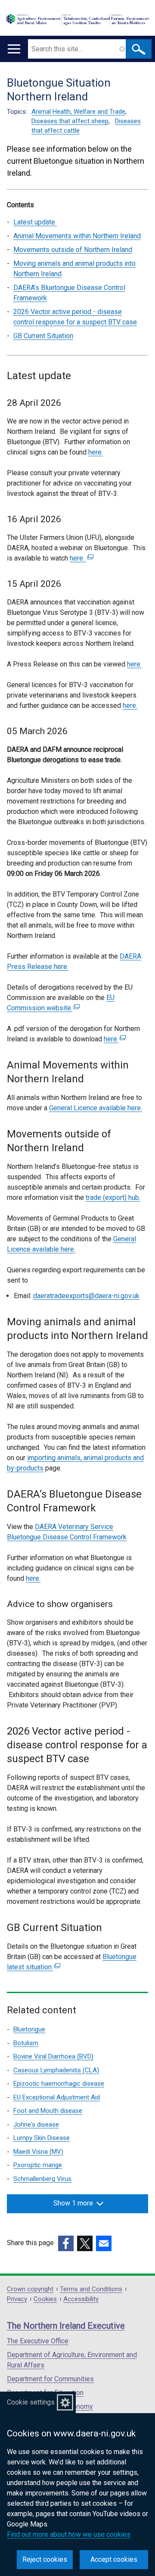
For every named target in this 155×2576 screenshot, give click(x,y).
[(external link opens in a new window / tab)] (66, 2243)
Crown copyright (30, 2289)
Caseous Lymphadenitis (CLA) (56, 2070)
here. (96, 452)
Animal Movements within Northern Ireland (77, 236)
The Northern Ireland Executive (66, 2326)
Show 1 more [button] (73, 2203)
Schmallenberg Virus (42, 2179)
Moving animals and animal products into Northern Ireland (74, 269)
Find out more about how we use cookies (69, 2534)
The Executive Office (38, 2341)
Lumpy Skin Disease (42, 2138)
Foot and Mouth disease (48, 2111)
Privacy (17, 2299)
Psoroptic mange (38, 2165)
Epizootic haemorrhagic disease (59, 2084)
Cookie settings (31, 2402)
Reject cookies (45, 2559)
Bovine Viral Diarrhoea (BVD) (53, 2056)
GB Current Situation (43, 336)
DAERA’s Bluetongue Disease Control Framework (69, 293)
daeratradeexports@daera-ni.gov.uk (86, 1296)
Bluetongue (29, 2029)
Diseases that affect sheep (70, 121)
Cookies (45, 2299)
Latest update (35, 222)
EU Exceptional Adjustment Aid (57, 2097)
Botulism (26, 2043)
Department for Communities (50, 2379)
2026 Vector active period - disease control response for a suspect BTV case (75, 317)
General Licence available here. (96, 1108)
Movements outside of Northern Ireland (73, 250)
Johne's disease (36, 2124)
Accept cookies (114, 2559)
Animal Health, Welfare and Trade (78, 112)
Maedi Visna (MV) (38, 2152)
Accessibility (81, 2299)
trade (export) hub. (113, 1198)
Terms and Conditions (91, 2289)
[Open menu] (14, 49)
